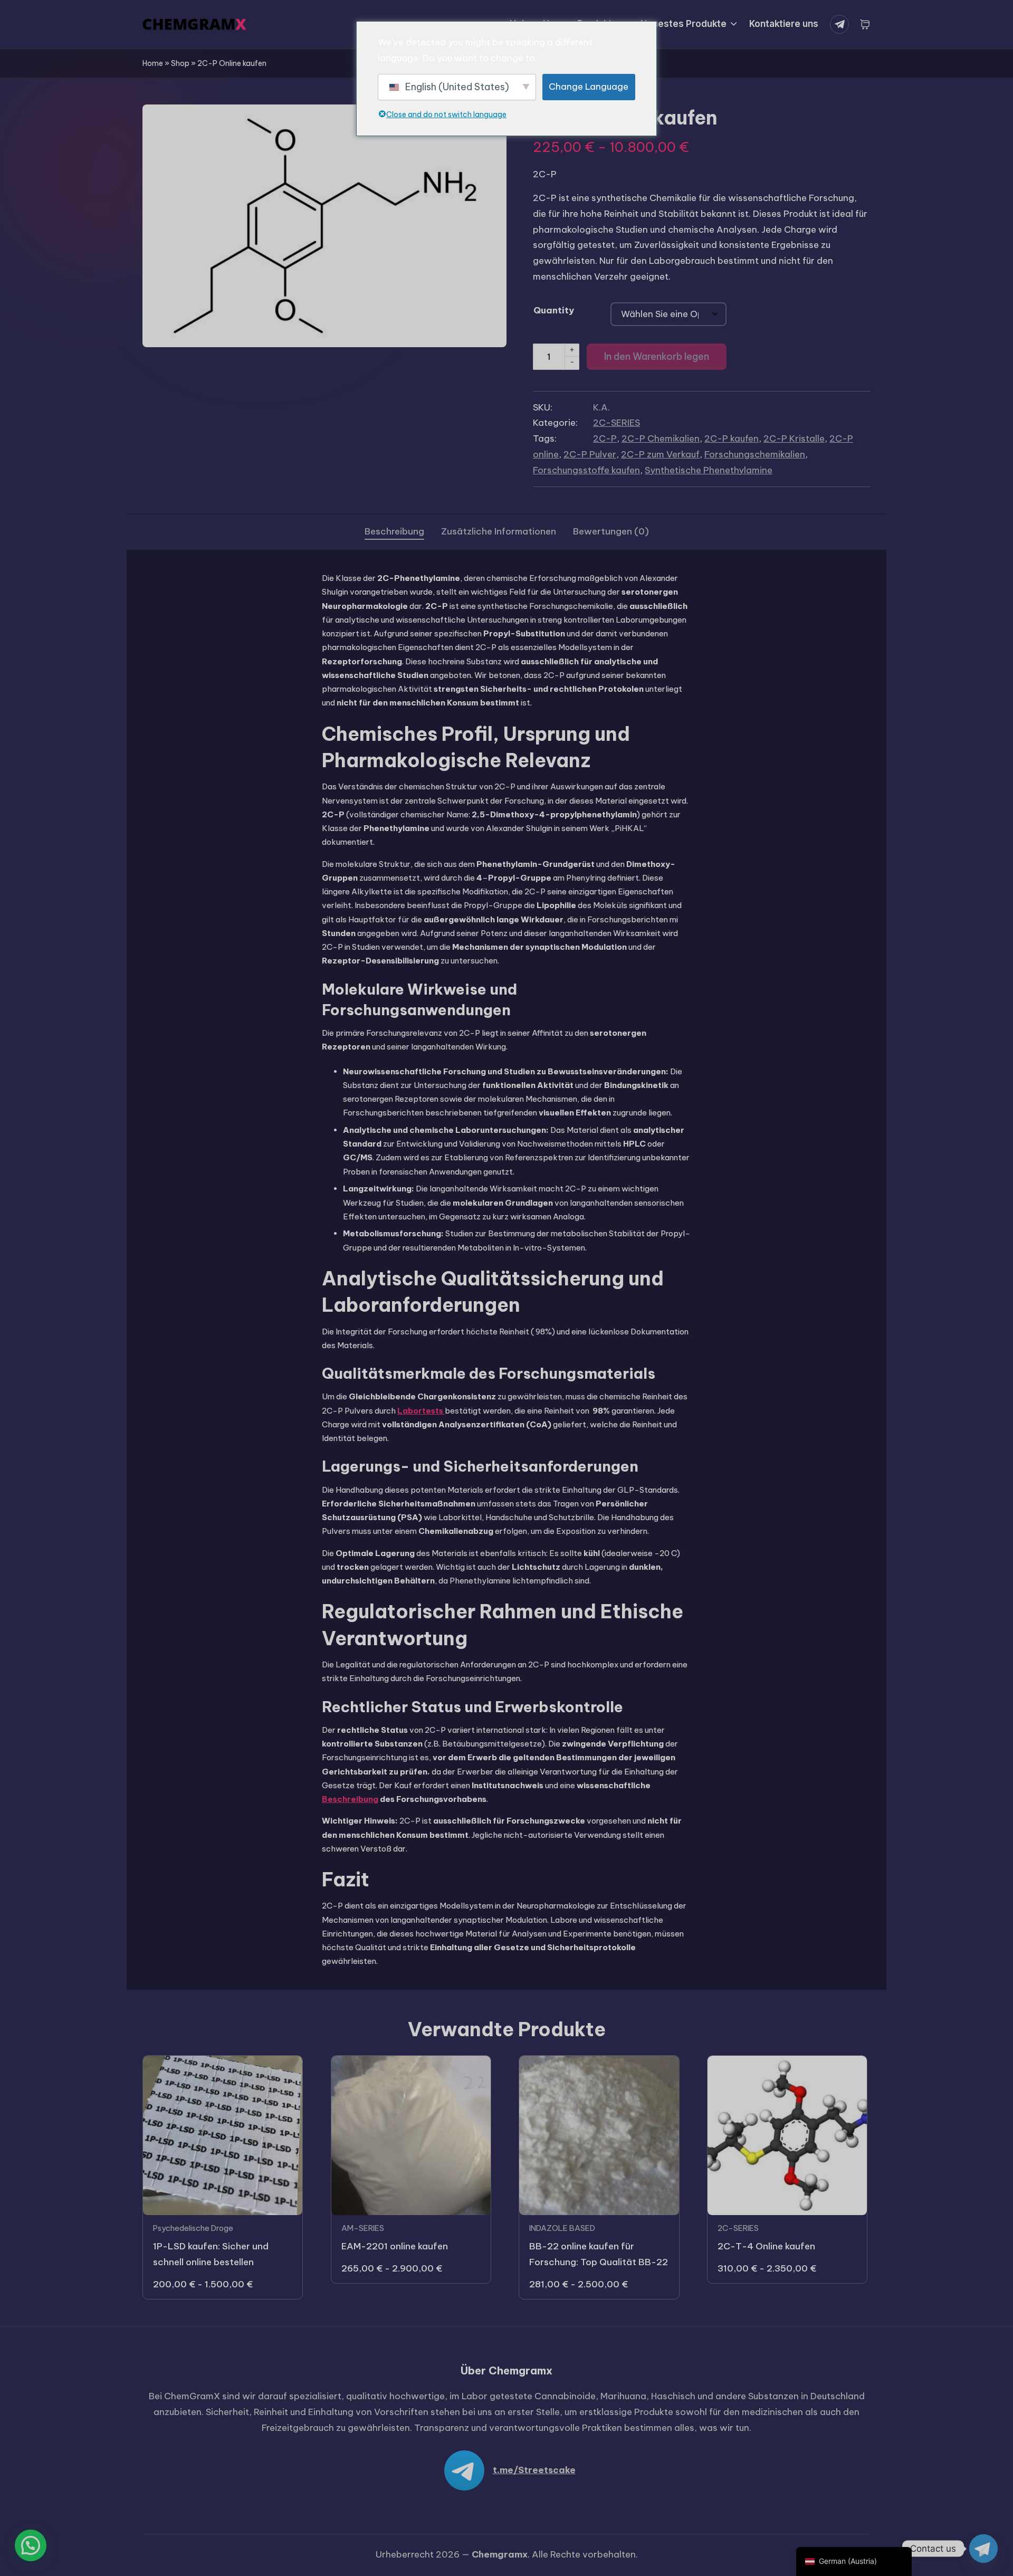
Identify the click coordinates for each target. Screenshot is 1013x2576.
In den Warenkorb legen (657, 356)
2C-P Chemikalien (661, 438)
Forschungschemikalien (755, 454)
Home (153, 63)
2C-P (605, 438)
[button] (31, 2545)
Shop (180, 63)
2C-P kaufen (732, 438)
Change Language (589, 87)
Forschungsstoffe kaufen (586, 470)
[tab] (394, 532)
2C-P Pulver (590, 454)
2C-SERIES (617, 423)
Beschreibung (350, 1799)
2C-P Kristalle (794, 438)
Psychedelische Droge (193, 2228)
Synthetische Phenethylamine (709, 470)
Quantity (554, 310)
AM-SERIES (363, 2228)
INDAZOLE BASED (562, 2228)
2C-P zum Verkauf (660, 454)
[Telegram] (842, 24)
